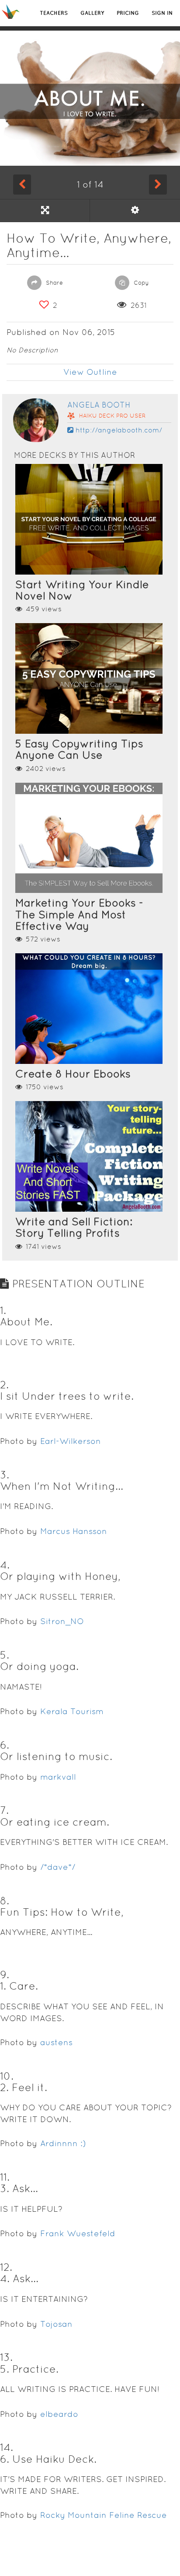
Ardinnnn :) (63, 2143)
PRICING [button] (128, 13)
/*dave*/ (58, 1867)
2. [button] (4, 1385)
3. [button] (5, 1475)
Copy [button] (140, 283)
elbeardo (59, 2414)
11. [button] (5, 2177)
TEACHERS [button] (54, 13)
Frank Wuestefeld (78, 2233)
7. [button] (4, 1810)
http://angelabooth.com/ (119, 430)
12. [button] (6, 2267)
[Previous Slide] (22, 185)
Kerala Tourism (72, 1711)
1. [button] (3, 1310)
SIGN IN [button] (162, 13)
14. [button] (7, 2447)
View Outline (90, 372)
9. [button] (5, 1975)
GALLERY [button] (92, 13)
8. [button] (5, 1901)
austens (56, 2042)
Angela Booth (99, 405)
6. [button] (5, 1745)
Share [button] (54, 283)
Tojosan (56, 2324)
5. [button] (5, 1655)
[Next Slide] (158, 185)
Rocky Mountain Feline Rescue (104, 2515)
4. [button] (5, 1565)
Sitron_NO (62, 1621)
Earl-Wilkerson (71, 1441)
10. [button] (7, 2076)
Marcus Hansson (74, 1531)
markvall (58, 1777)
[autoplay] (135, 210)
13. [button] (6, 2357)
